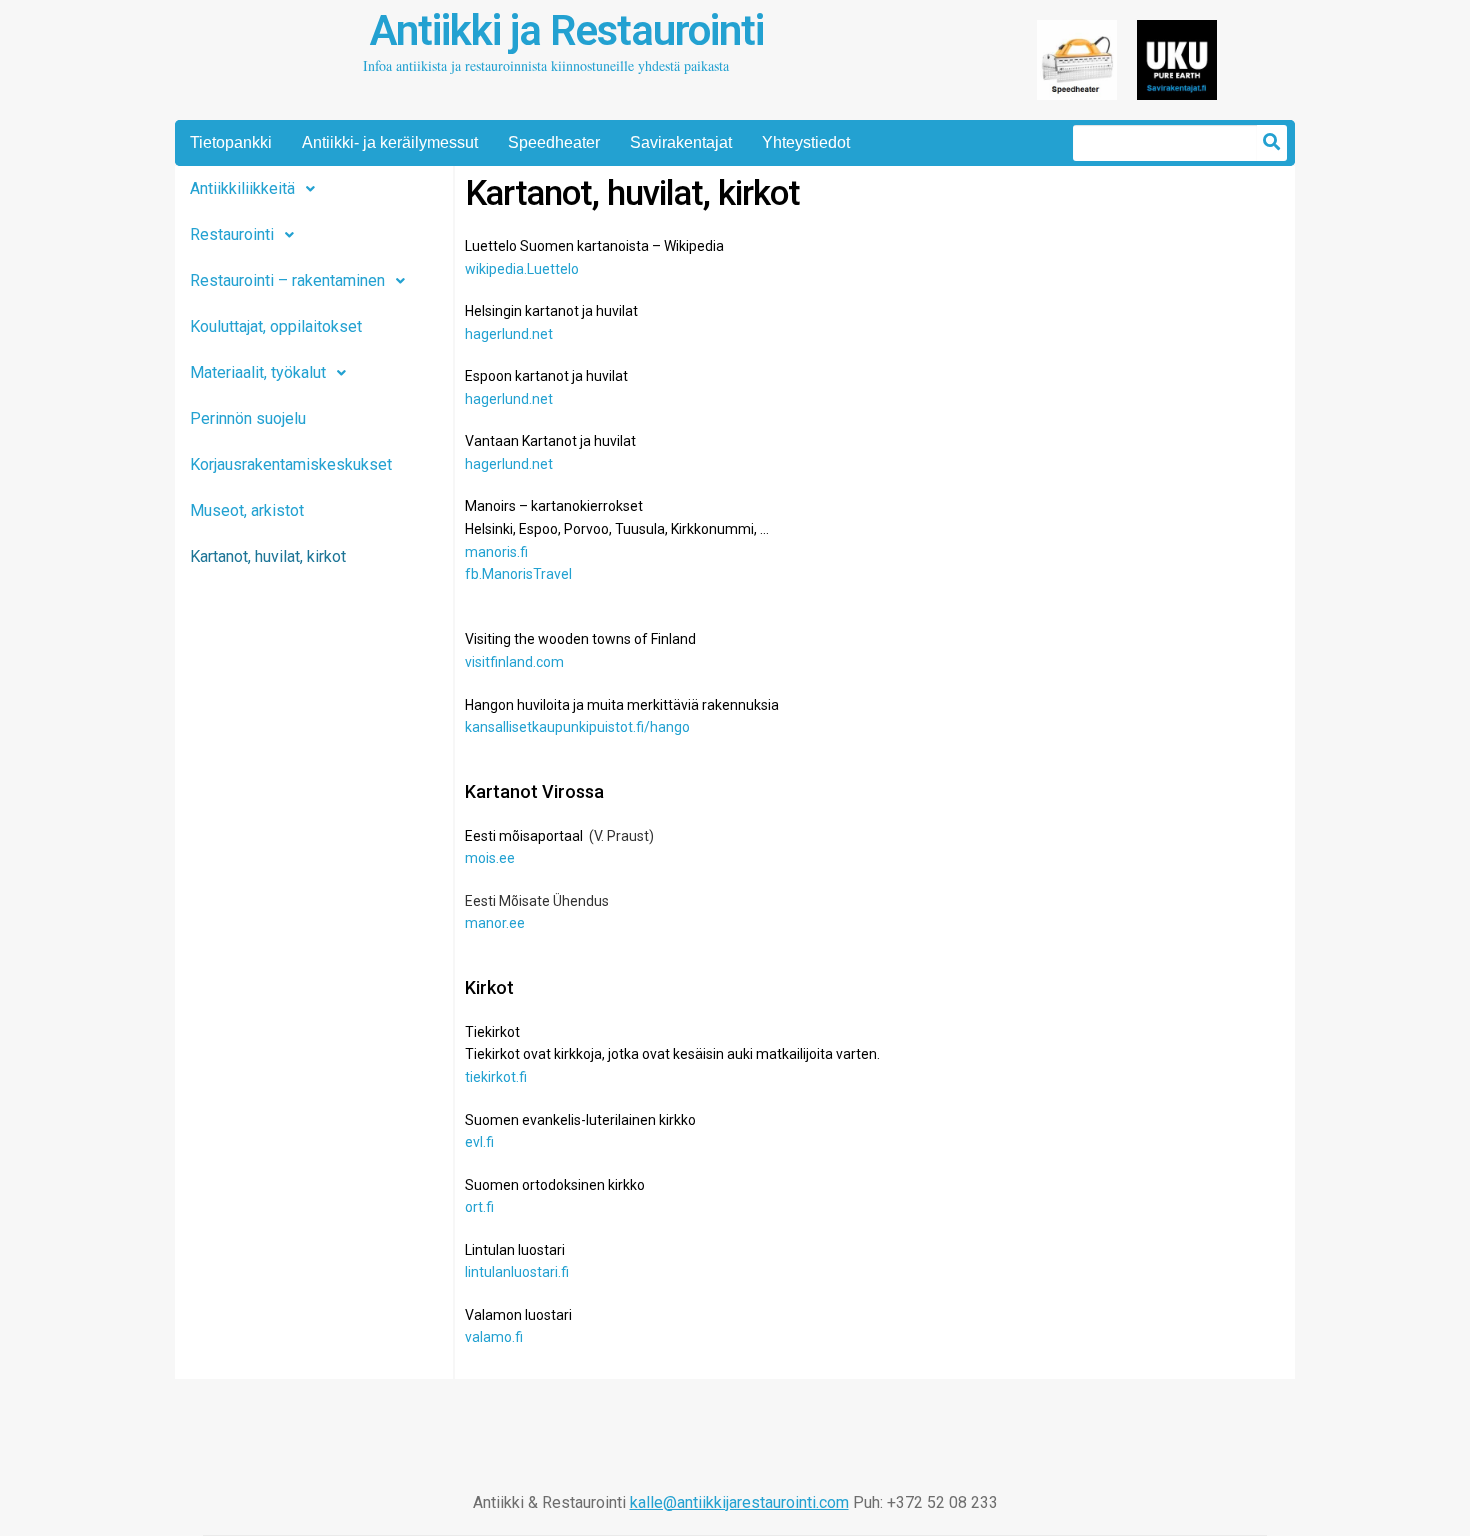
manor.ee (495, 923)
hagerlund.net (509, 334)
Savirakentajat (681, 142)
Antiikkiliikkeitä (242, 188)
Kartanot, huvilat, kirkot (268, 556)
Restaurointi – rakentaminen (287, 280)
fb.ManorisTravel (518, 574)
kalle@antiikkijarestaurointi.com (739, 1502)
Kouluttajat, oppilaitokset (276, 326)
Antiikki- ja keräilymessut (390, 142)
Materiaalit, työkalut (258, 372)
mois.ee (490, 858)
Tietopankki (231, 142)
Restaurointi (232, 234)
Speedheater (554, 142)
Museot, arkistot (247, 510)
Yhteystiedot (806, 142)
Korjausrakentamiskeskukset (291, 464)
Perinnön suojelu (248, 418)
